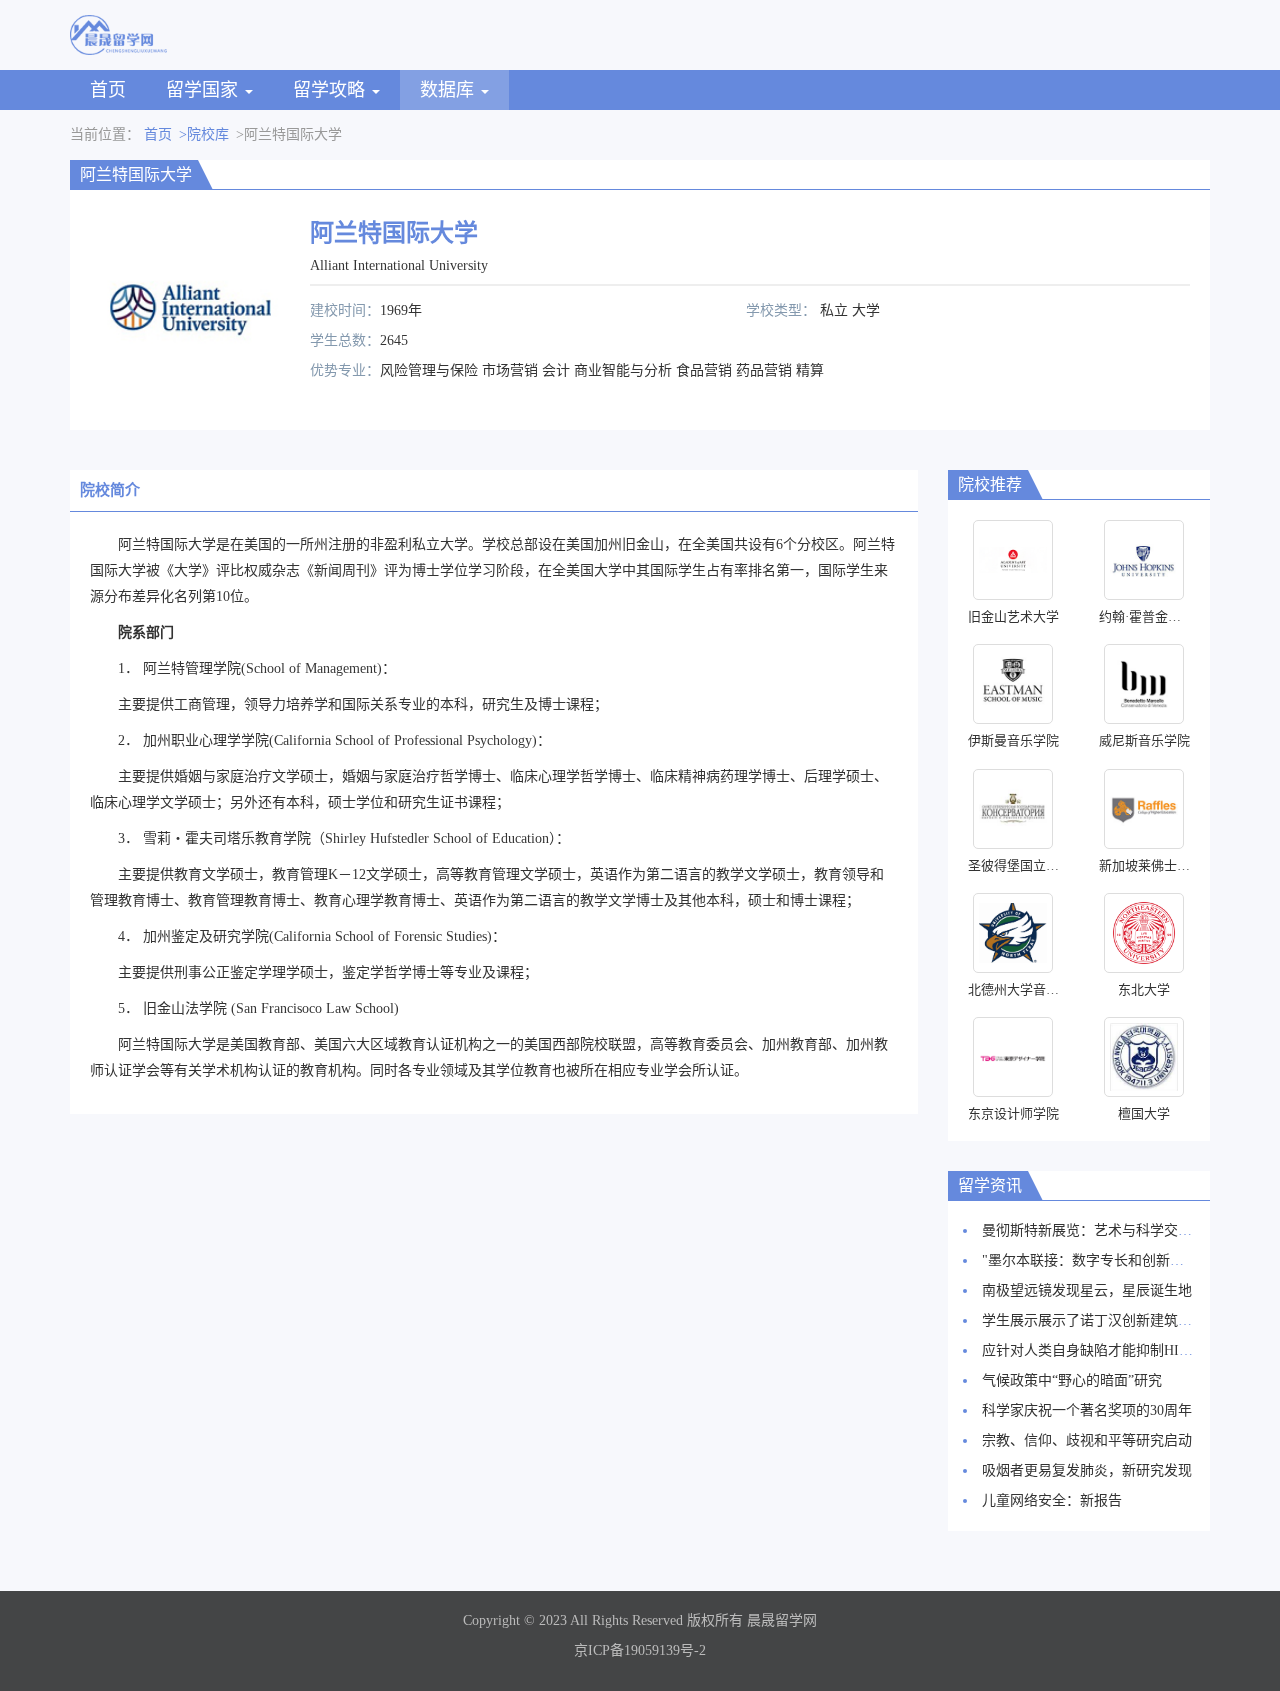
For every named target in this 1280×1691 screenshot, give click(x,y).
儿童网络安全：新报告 (1052, 1500)
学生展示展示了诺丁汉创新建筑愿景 (1094, 1320)
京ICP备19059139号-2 (640, 1650)
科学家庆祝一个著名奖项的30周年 (1087, 1410)
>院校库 (204, 134)
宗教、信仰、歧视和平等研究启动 (1087, 1440)
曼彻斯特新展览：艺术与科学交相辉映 (1101, 1230)
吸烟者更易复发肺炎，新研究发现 (1087, 1470)
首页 (108, 90)
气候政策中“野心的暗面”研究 (1072, 1380)
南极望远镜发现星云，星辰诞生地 (1087, 1290)
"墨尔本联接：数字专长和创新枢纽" (1093, 1260)
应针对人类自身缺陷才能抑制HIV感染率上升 (1120, 1350)
